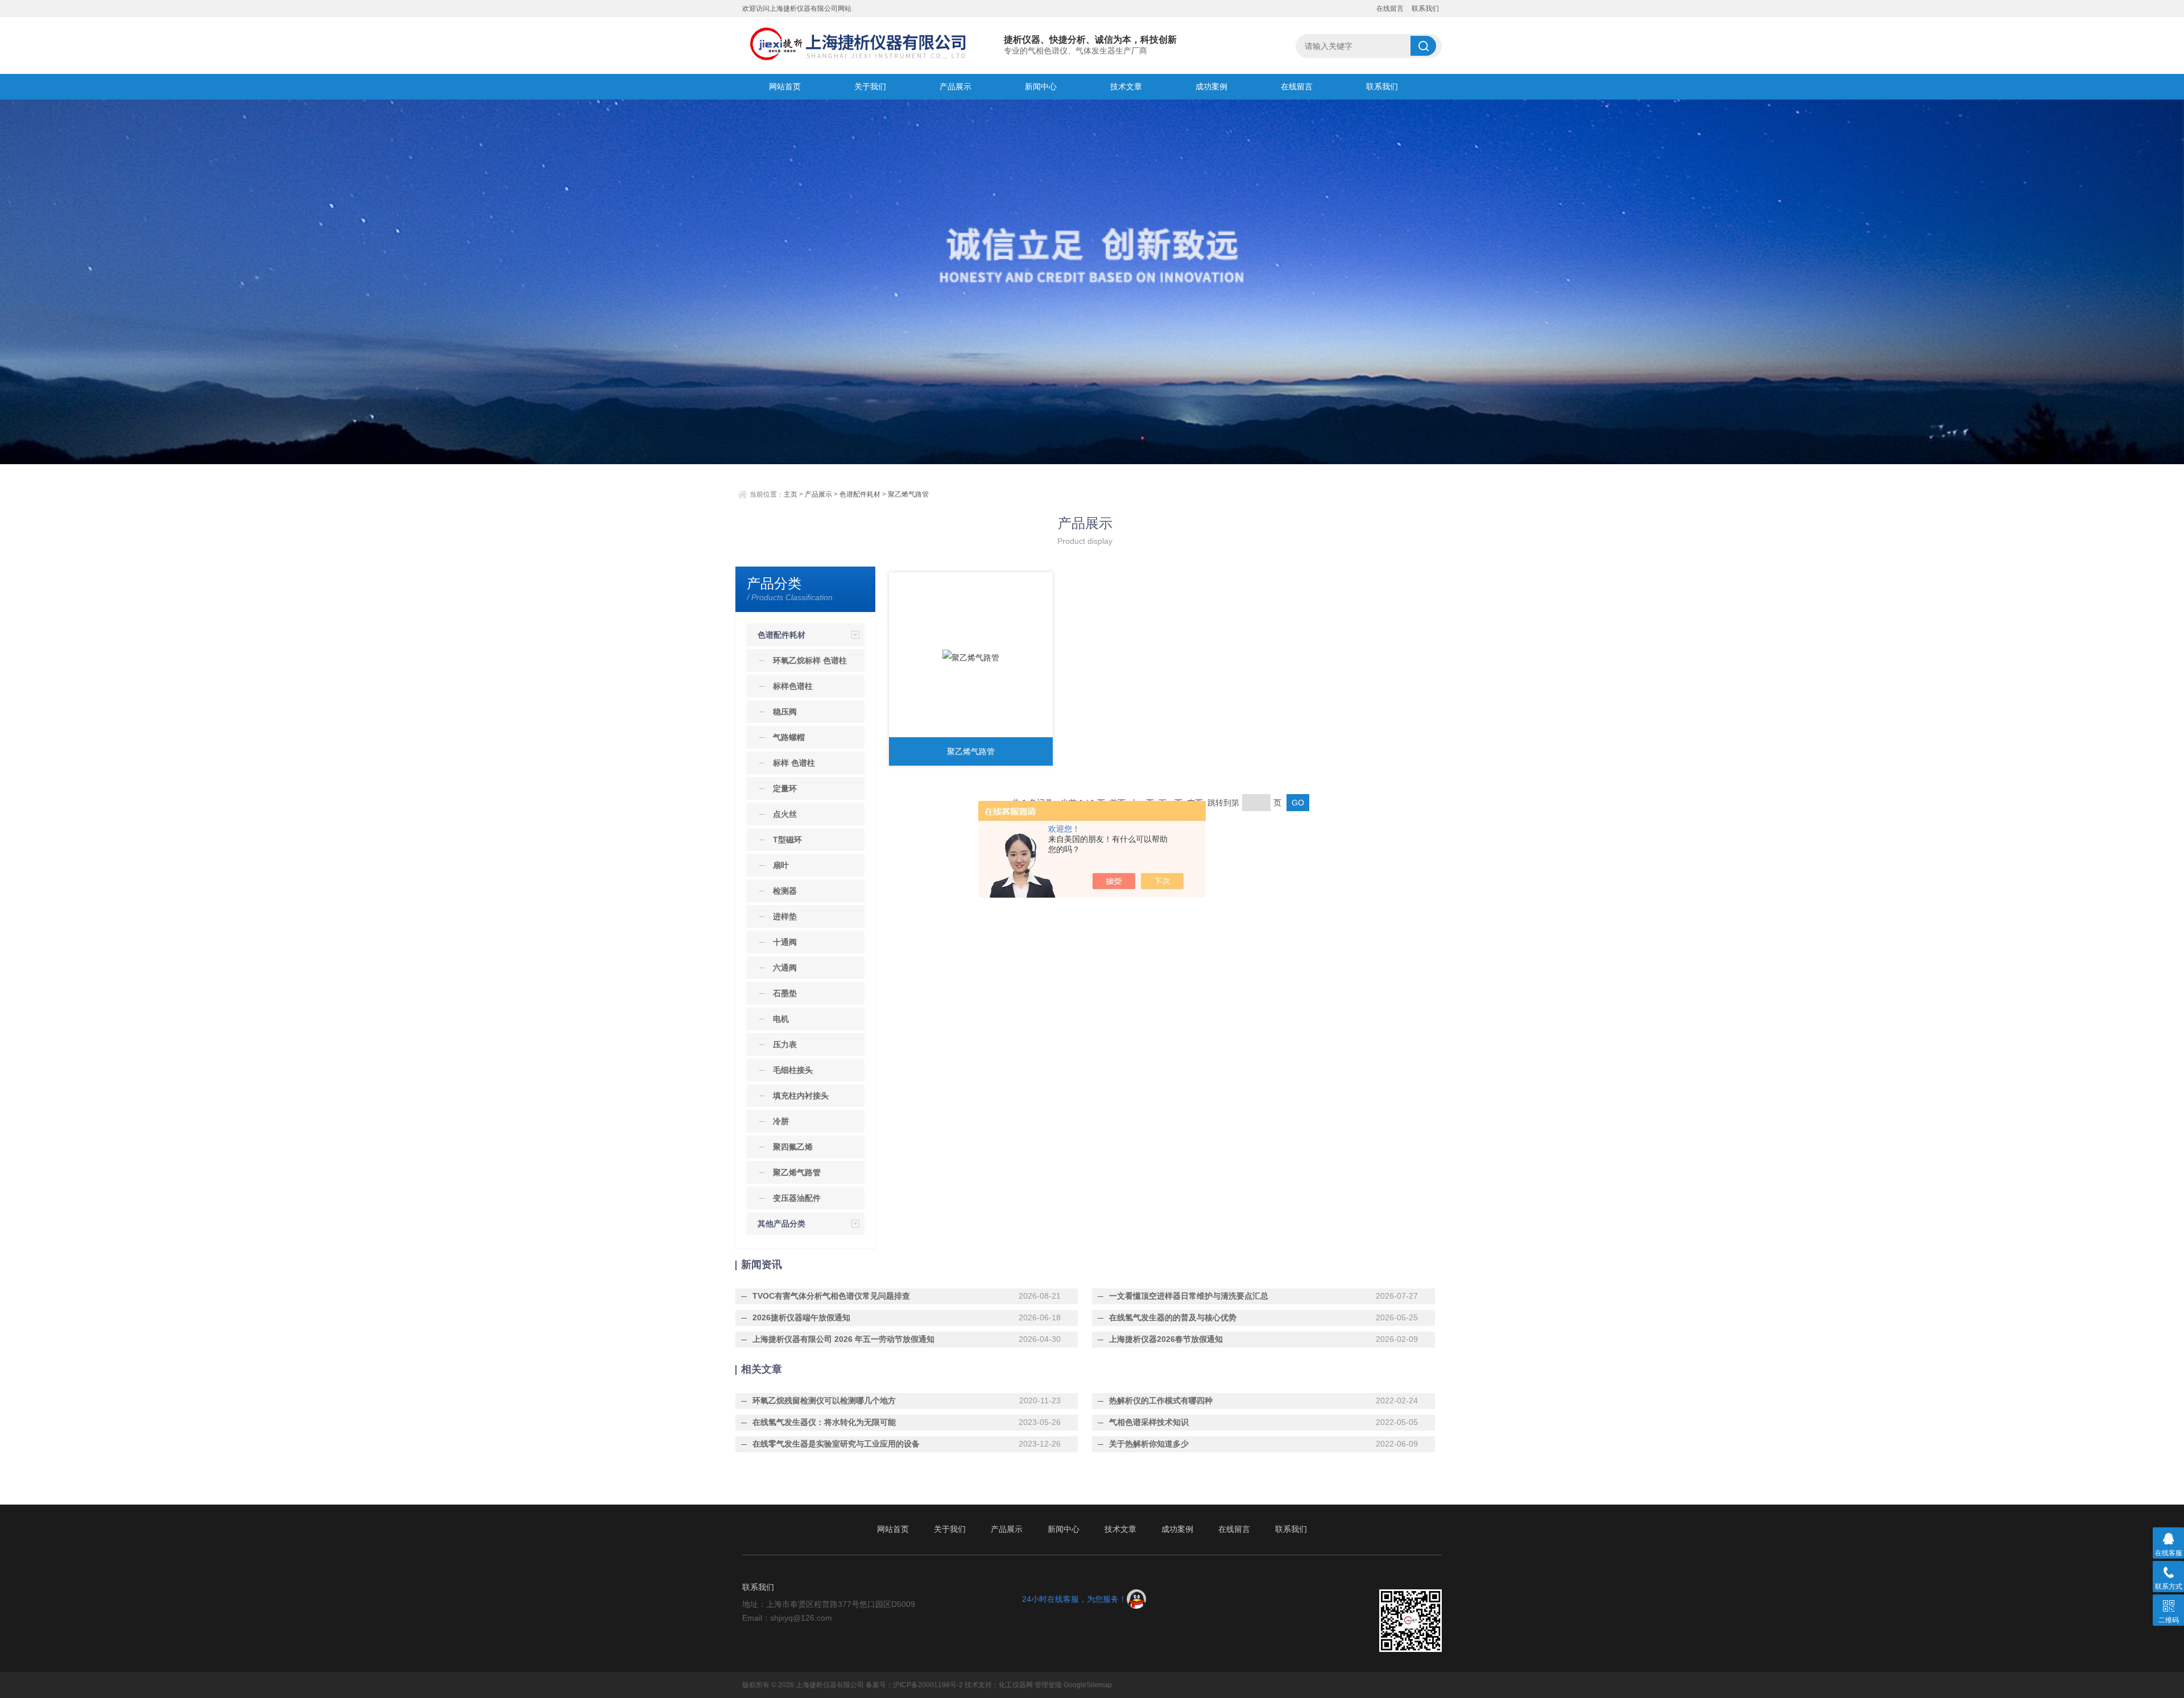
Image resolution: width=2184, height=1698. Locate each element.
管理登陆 (1048, 1685)
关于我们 (870, 86)
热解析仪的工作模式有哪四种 (1161, 1400)
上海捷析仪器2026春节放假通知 (1166, 1339)
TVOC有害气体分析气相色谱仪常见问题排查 (831, 1296)
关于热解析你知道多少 (1149, 1444)
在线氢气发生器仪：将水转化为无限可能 (824, 1422)
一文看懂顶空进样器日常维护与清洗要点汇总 (1189, 1296)
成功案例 (1211, 86)
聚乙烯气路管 (908, 494)
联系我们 (1425, 9)
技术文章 (1126, 86)
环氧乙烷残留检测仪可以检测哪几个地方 (824, 1400)
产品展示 (955, 86)
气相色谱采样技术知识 (1149, 1422)
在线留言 (1390, 9)
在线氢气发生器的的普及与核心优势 (1173, 1317)
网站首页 (785, 86)
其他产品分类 (781, 1224)
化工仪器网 (1016, 1685)
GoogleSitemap (1088, 1685)
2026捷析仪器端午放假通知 (801, 1317)
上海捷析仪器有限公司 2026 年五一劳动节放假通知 (843, 1339)
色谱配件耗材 (860, 494)
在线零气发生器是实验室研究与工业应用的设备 (836, 1444)
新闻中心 (1041, 86)
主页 (791, 494)
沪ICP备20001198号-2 (928, 1685)
